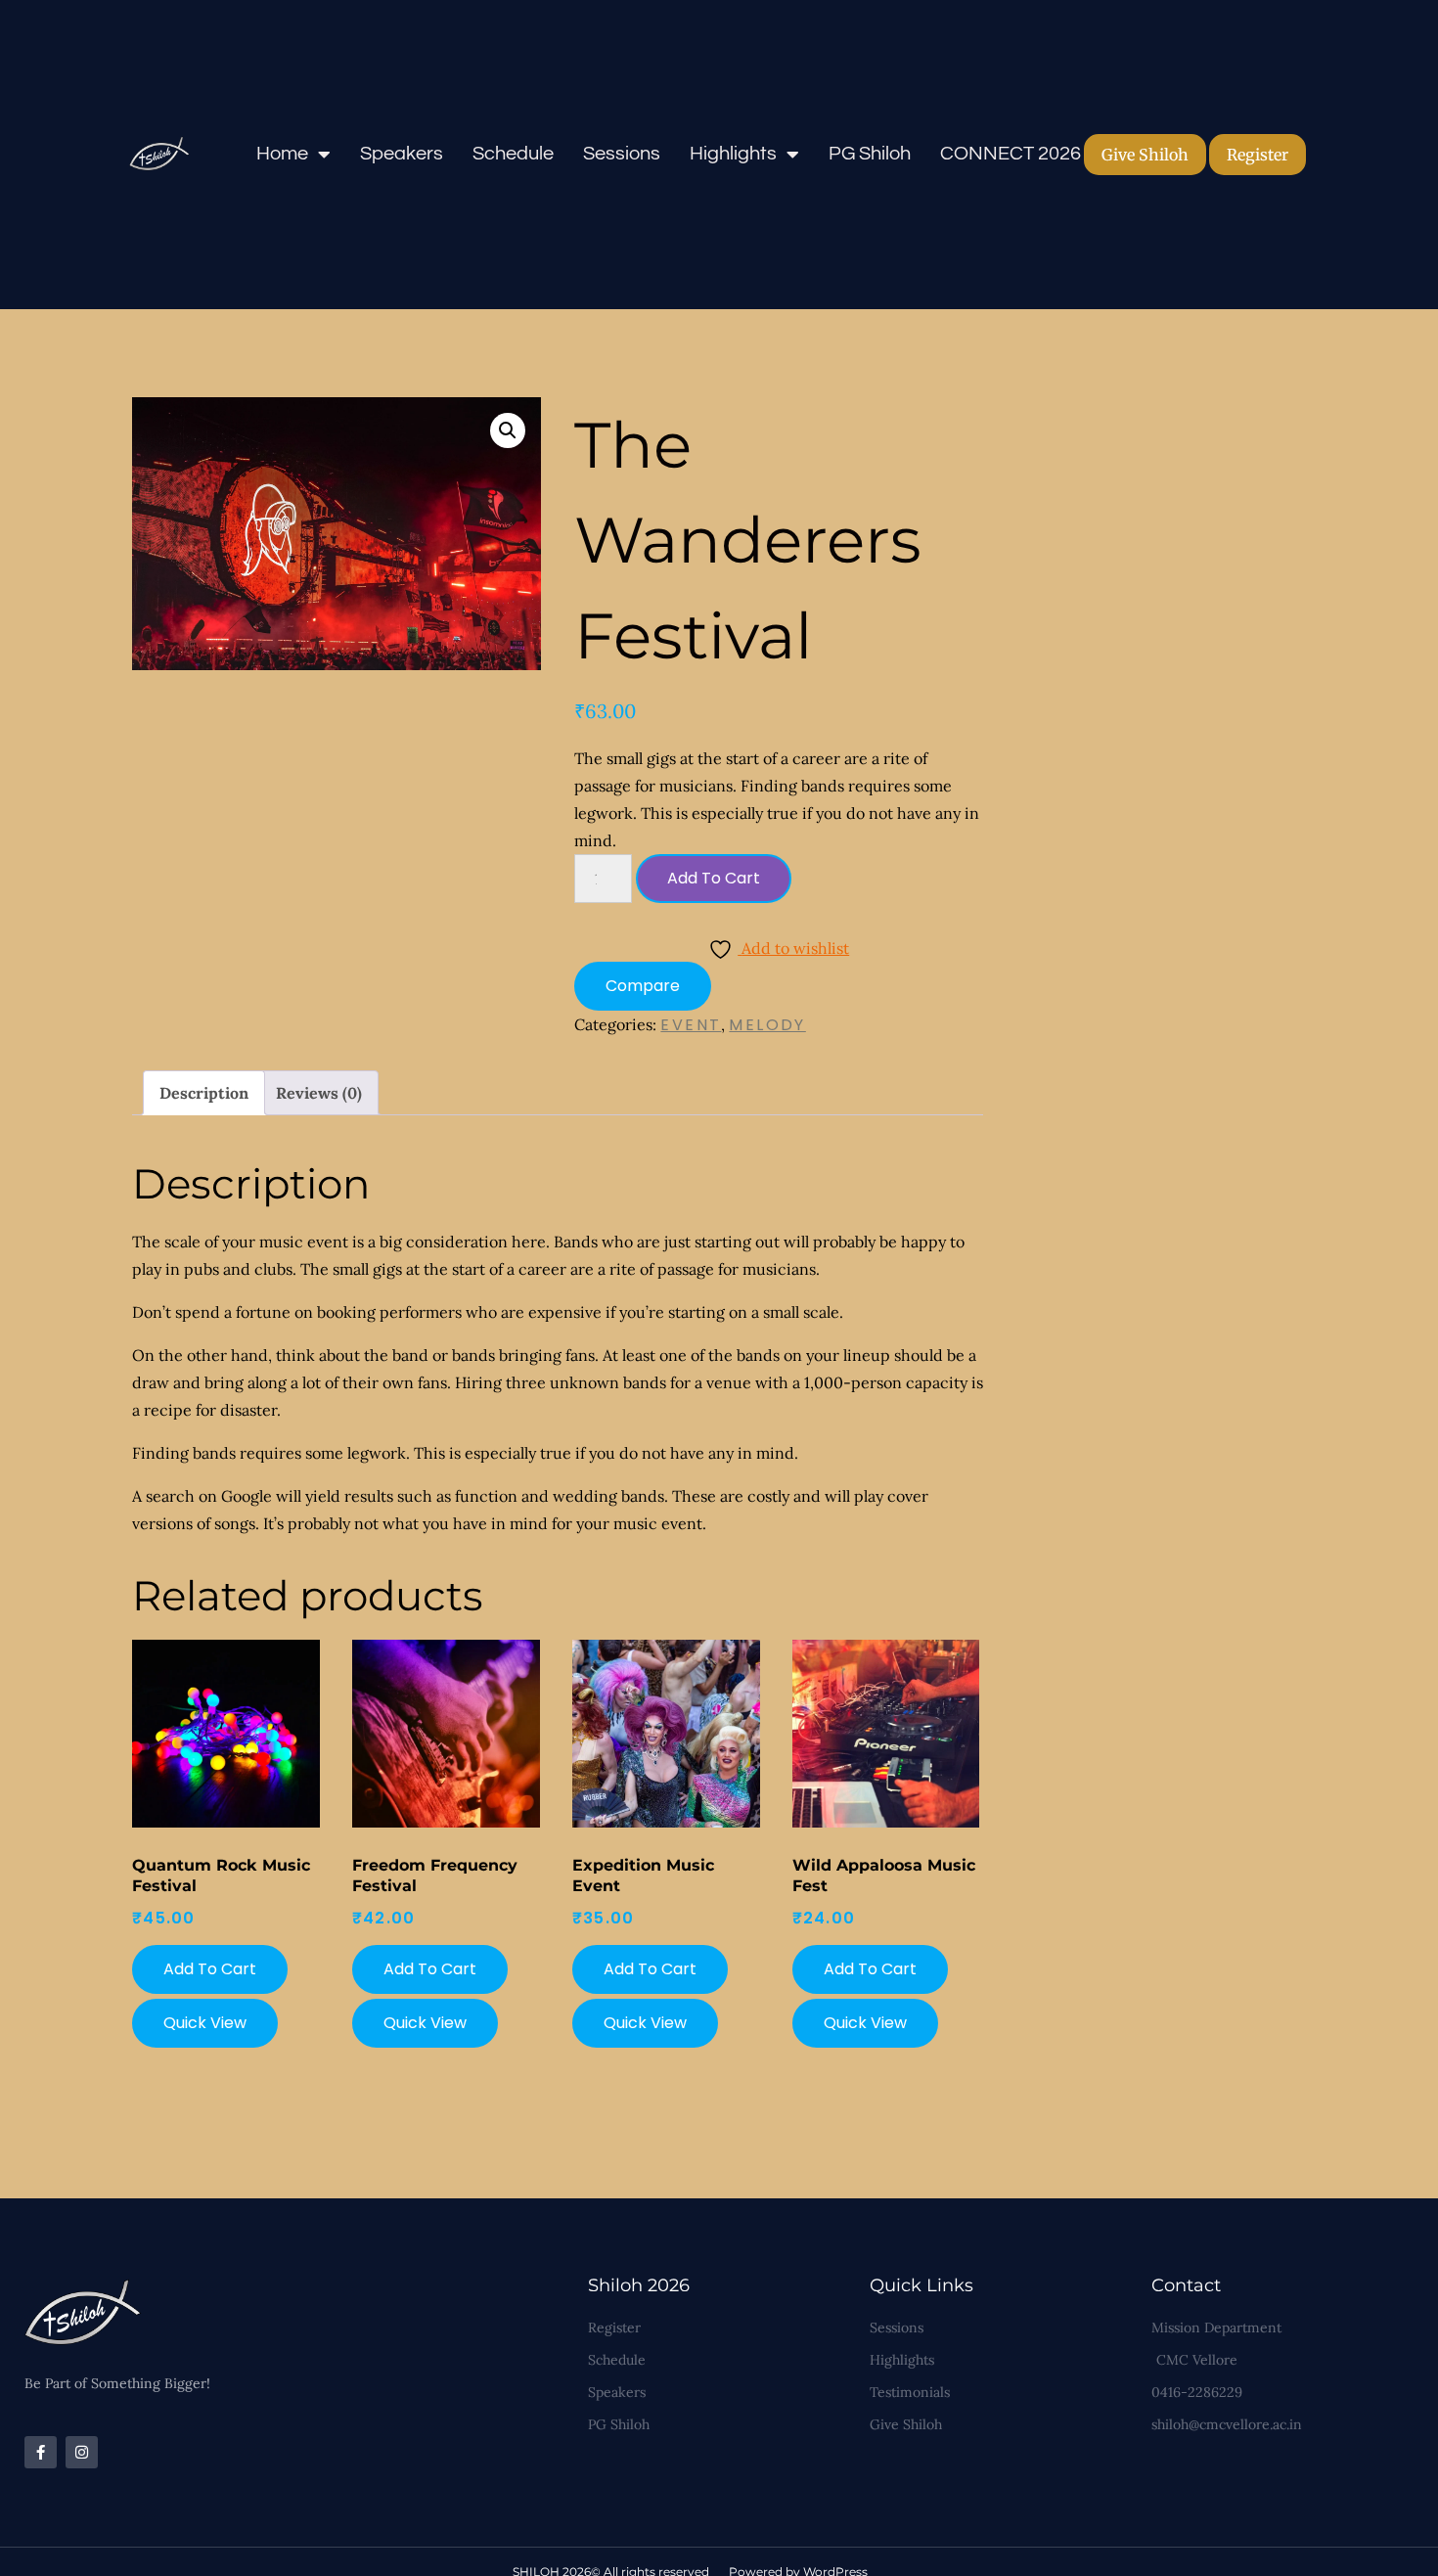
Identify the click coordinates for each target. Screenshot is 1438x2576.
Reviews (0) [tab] (319, 1093)
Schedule (513, 154)
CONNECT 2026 (1011, 154)
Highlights (733, 154)
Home (282, 154)
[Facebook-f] (41, 2452)
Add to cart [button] (210, 1969)
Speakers (402, 154)
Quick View (205, 2023)
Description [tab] (204, 1093)
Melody (767, 1025)
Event (691, 1025)
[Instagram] (82, 2452)
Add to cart (714, 878)
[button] (508, 430)
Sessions (622, 154)
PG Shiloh (870, 154)
